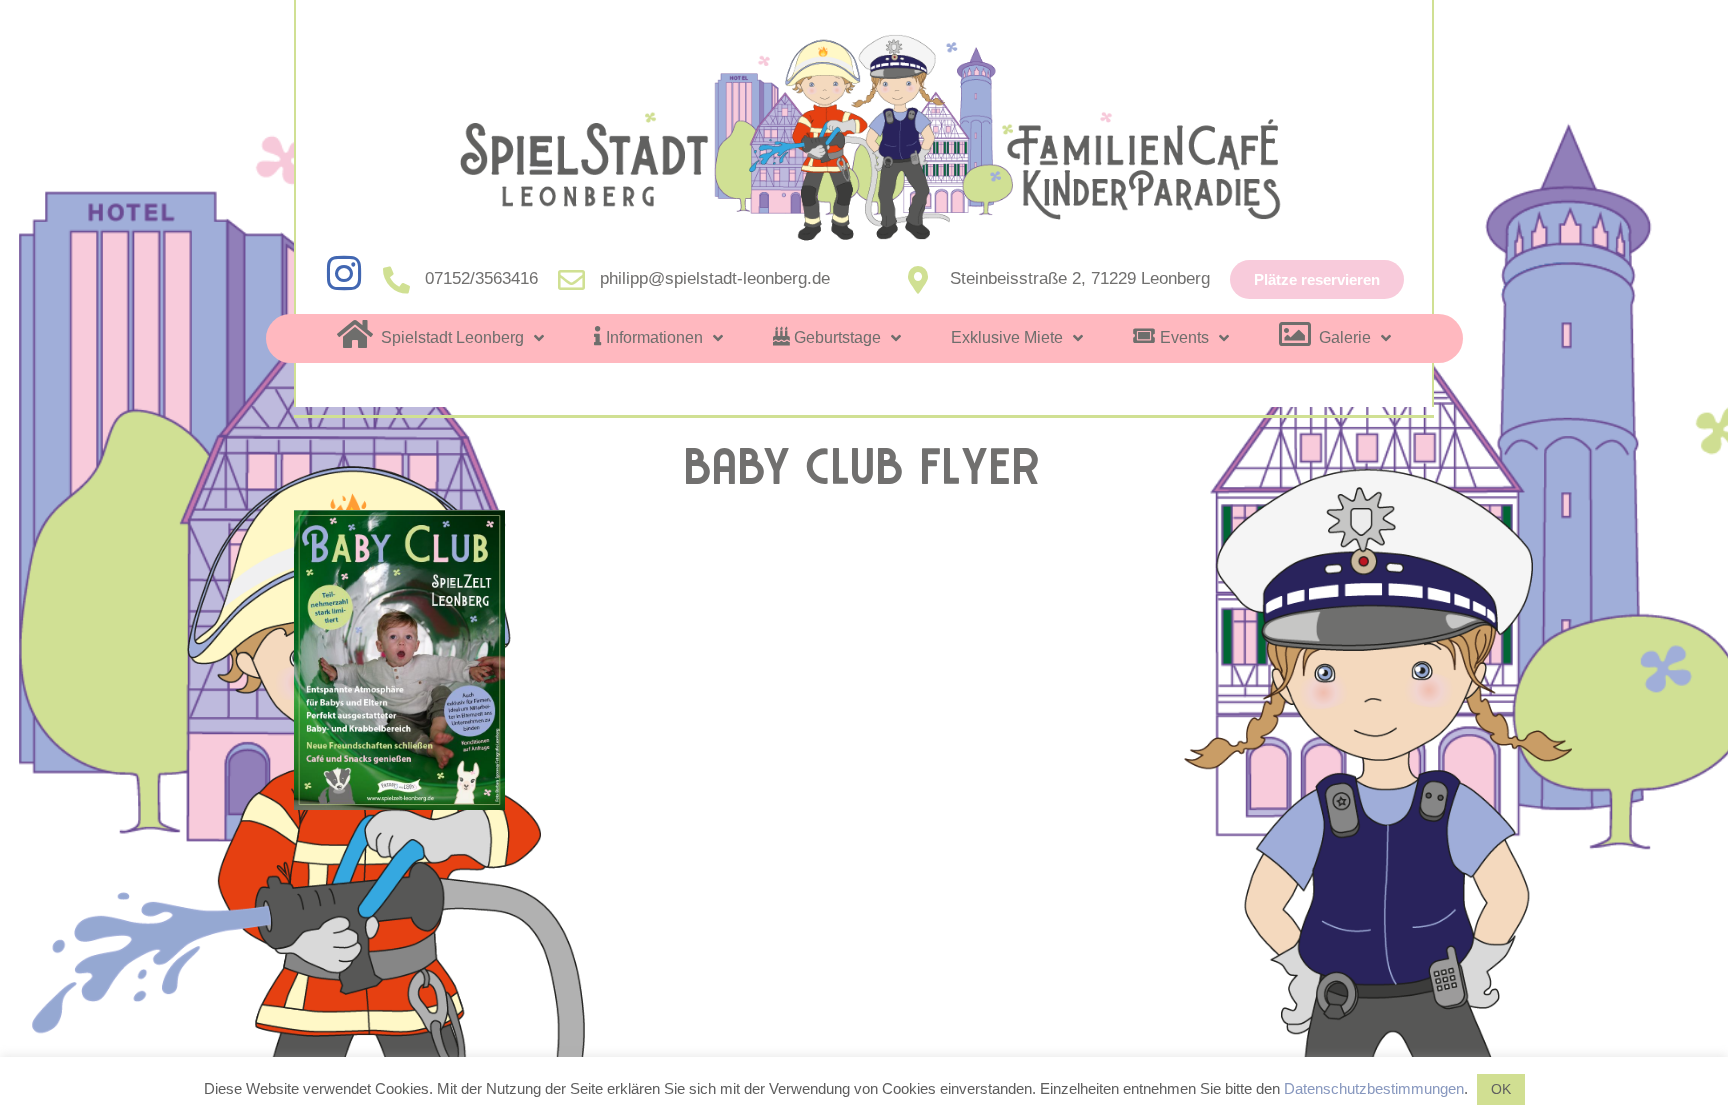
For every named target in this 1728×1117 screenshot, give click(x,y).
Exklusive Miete (1007, 337)
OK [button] (1501, 1089)
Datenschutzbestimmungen (1374, 1088)
